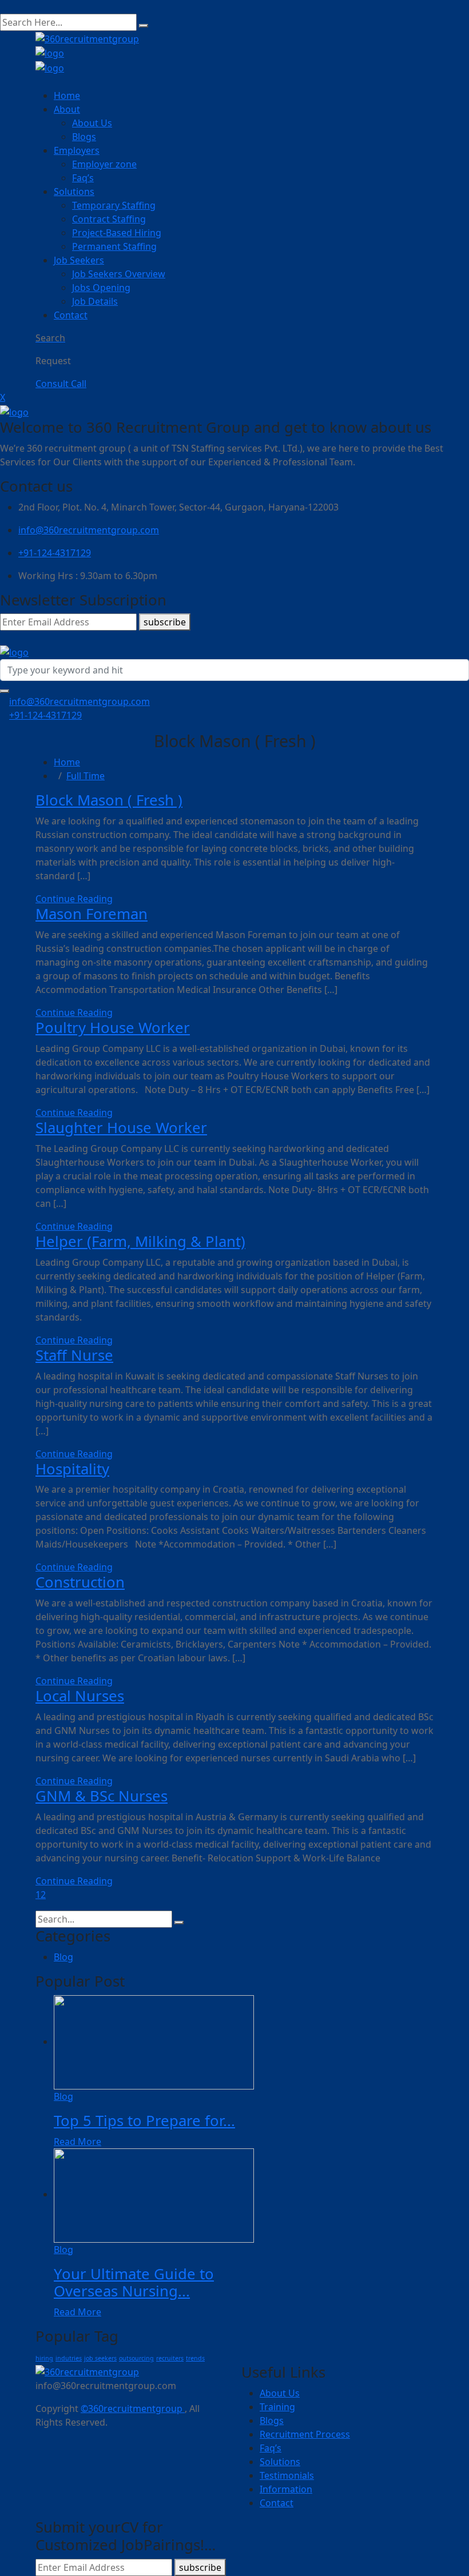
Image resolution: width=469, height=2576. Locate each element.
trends (195, 2358)
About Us (92, 123)
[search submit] (144, 26)
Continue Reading (74, 899)
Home (67, 95)
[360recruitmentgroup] (50, 53)
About (67, 109)
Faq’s (83, 178)
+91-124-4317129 (55, 553)
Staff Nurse (74, 1355)
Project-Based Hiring (117, 233)
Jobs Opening (101, 288)
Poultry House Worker (113, 1028)
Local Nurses (80, 1696)
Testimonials (287, 2475)
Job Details (95, 301)
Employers (77, 150)
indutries (69, 2358)
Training (277, 2407)
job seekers (100, 2358)
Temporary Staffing (114, 205)
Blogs (84, 137)
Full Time (86, 776)
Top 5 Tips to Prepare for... (144, 2121)
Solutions (74, 192)
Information (286, 2489)
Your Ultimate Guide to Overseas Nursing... (134, 2283)
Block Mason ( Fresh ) (109, 800)
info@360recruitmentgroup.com (89, 530)
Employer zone (104, 164)
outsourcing (136, 2358)
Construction (80, 1582)
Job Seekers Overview (119, 274)
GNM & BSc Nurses (102, 1796)
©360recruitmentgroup (133, 2408)
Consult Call (61, 384)
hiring (44, 2358)
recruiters (170, 2358)
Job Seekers (79, 260)
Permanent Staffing (114, 246)
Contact (71, 315)
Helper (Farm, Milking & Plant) (140, 1241)
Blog (63, 1957)
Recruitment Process (305, 2434)
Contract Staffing (109, 219)
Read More (77, 2142)
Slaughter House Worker (121, 1128)
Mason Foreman (92, 914)
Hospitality (72, 1469)
